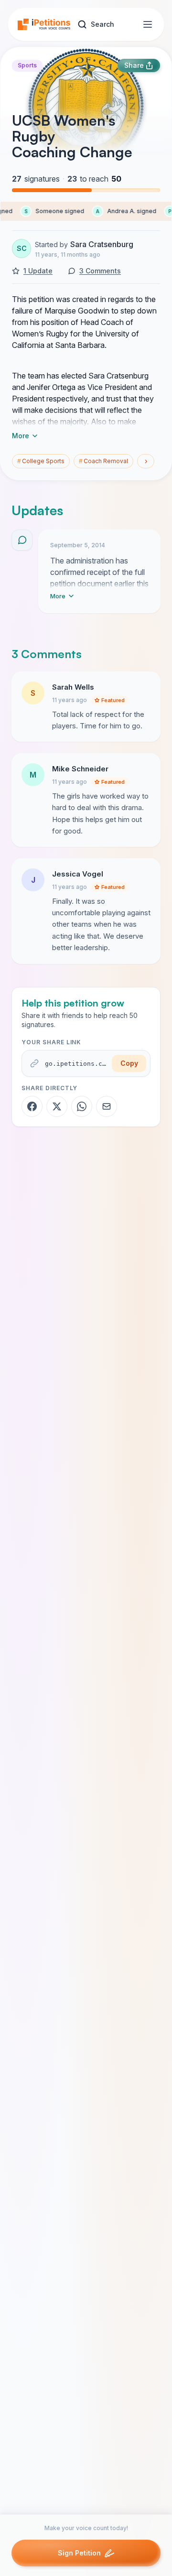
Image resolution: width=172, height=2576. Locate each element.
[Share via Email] (107, 1106)
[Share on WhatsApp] (82, 1106)
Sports (27, 65)
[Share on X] (57, 1106)
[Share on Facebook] (32, 1106)
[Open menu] (148, 24)
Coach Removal (103, 461)
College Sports (41, 461)
